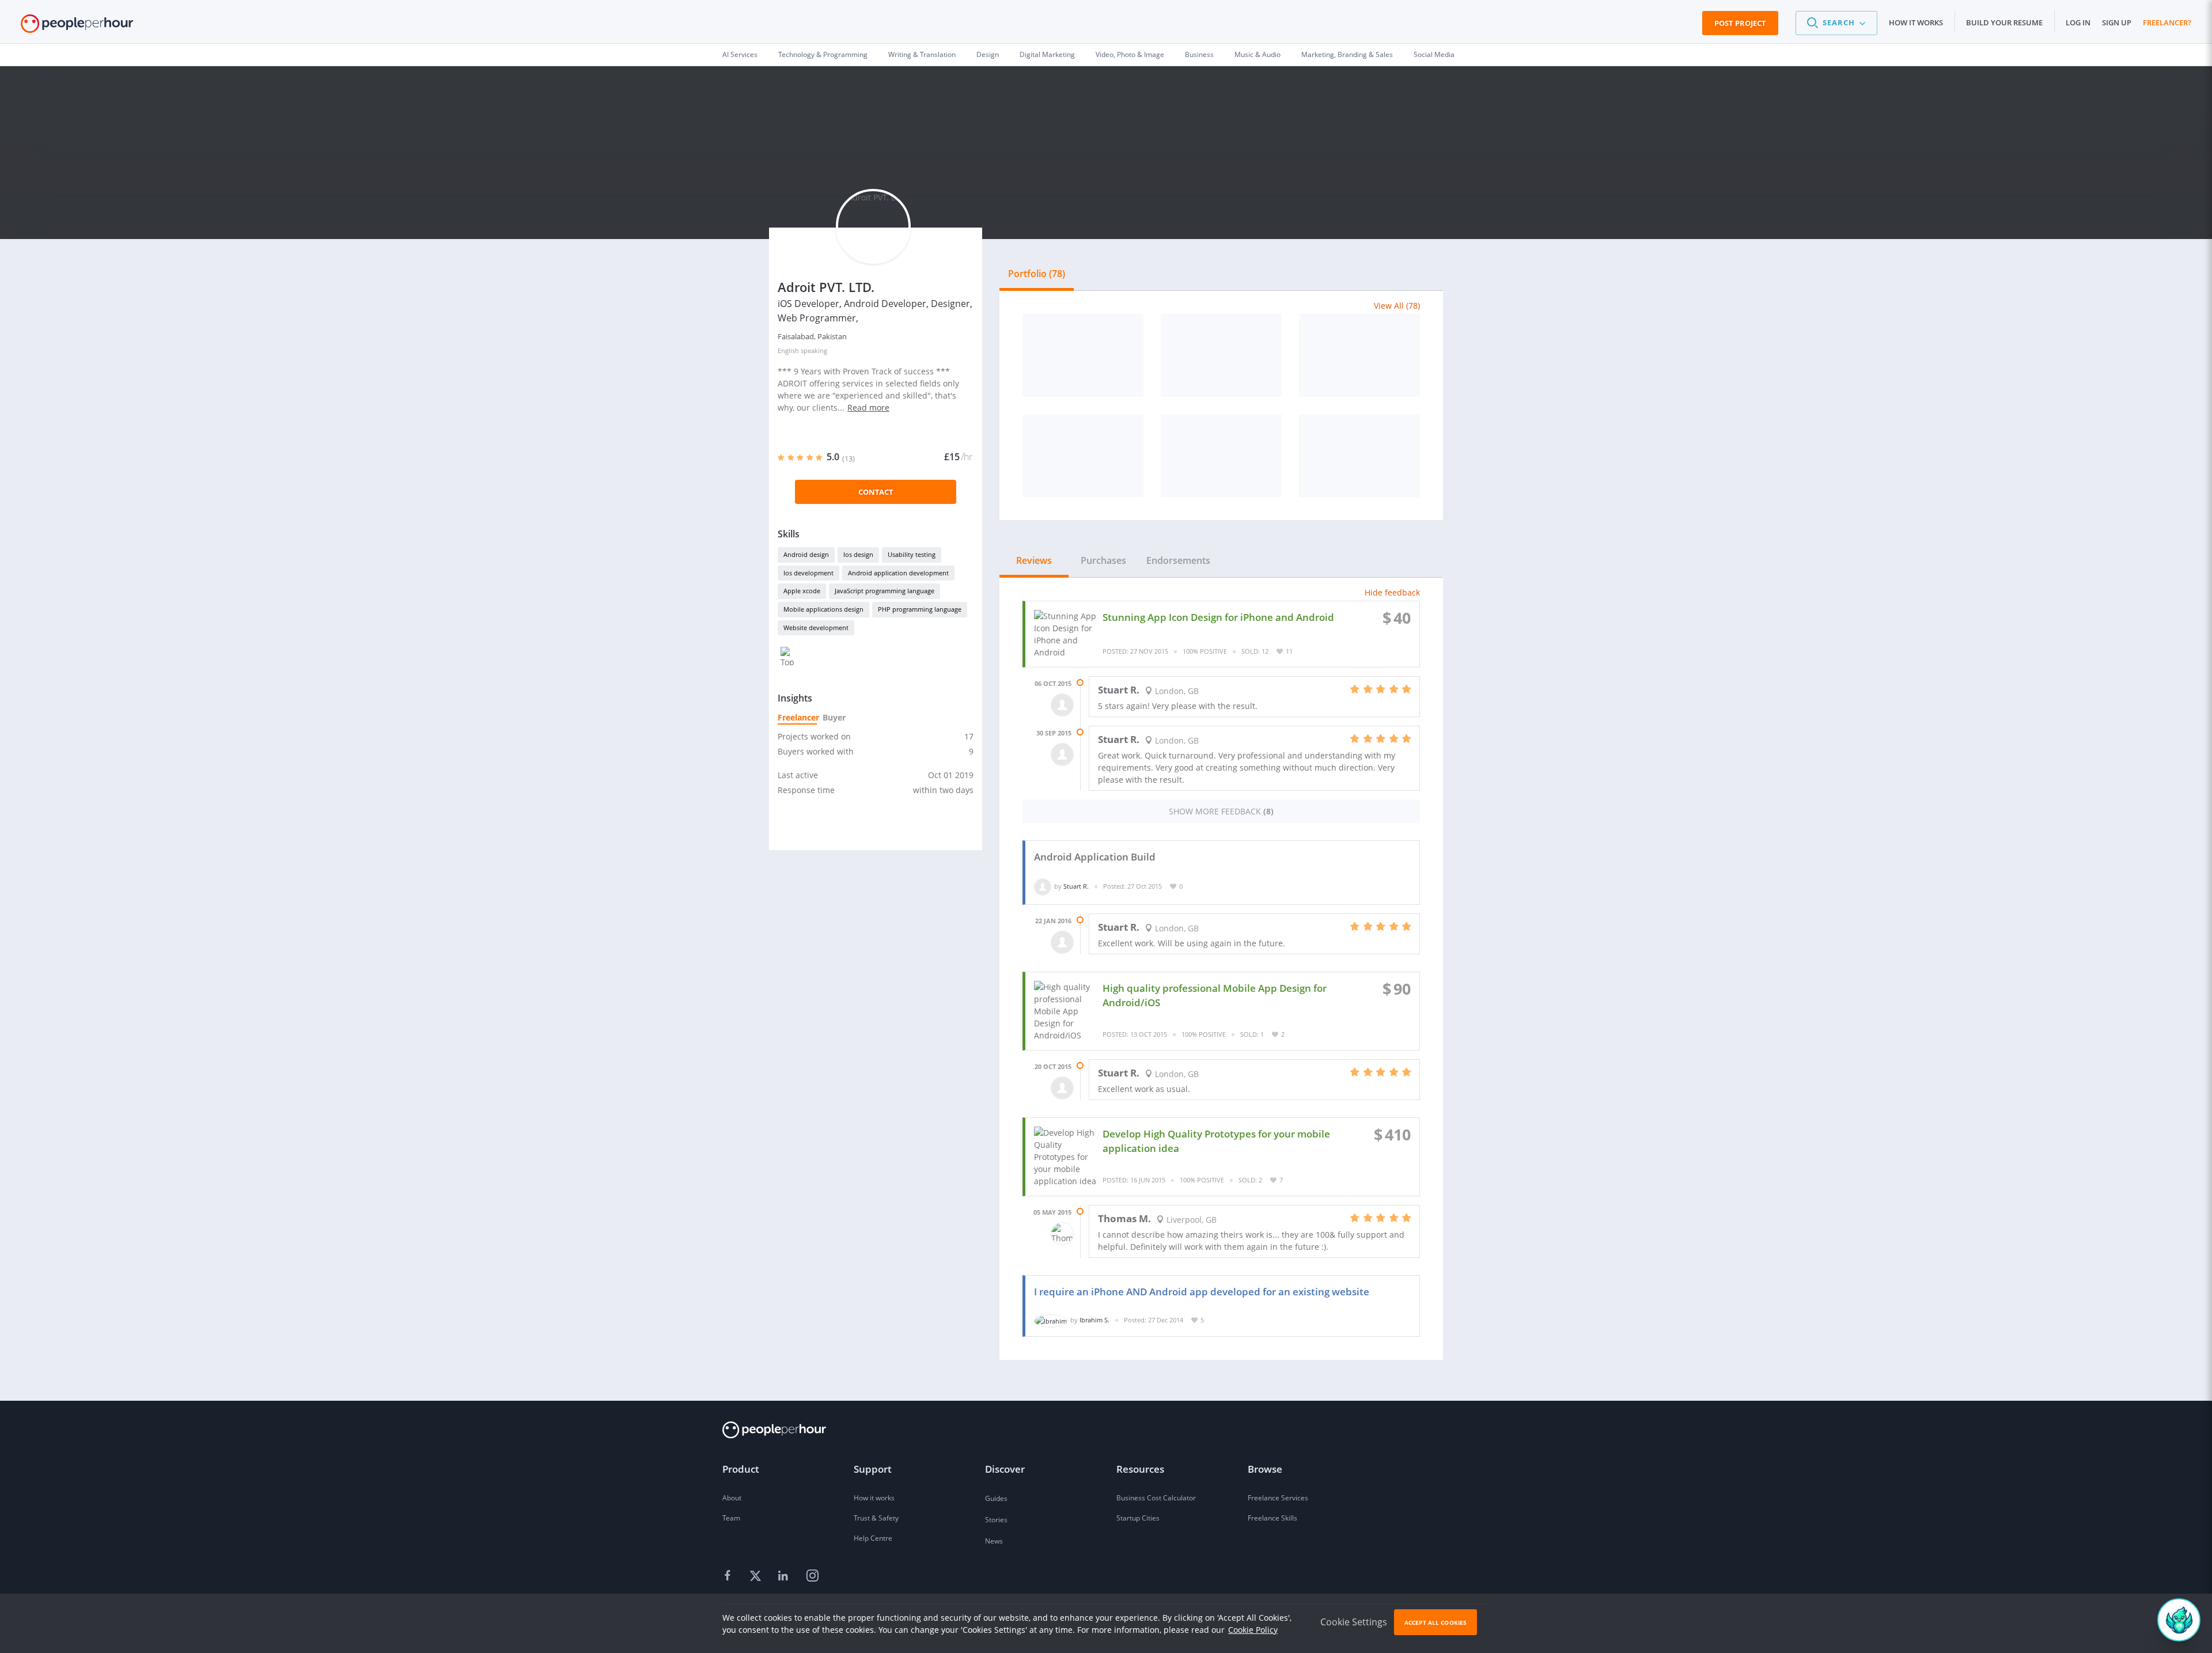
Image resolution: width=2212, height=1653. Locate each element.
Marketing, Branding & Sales (1347, 54)
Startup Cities (1138, 1518)
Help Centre (873, 1538)
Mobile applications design (823, 609)
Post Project (1740, 23)
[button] (1836, 23)
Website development (816, 628)
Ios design (858, 554)
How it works (1916, 22)
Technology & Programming (823, 54)
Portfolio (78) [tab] (1037, 274)
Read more (868, 407)
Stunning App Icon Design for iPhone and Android (1218, 617)
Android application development (898, 573)
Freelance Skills (1272, 1518)
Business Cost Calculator (1156, 1498)
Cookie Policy (1253, 1630)
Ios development (808, 573)
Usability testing (912, 554)
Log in (2078, 22)
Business (1199, 54)
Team (731, 1518)
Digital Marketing (1047, 54)
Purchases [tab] (1103, 560)
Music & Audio (1257, 54)
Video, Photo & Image (1130, 54)
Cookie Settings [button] (1354, 1622)
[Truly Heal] (1221, 456)
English (788, 350)
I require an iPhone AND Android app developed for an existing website (1202, 1292)
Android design (806, 554)
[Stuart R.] (1043, 886)
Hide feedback (1392, 592)
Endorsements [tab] (1178, 560)
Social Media (1434, 54)
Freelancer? (2167, 22)
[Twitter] (757, 1576)
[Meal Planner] (1083, 456)
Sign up (2117, 22)
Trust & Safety (876, 1518)
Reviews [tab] (1034, 560)
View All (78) (1397, 306)
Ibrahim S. (1094, 1320)
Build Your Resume (2004, 22)
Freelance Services (1278, 1498)
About (732, 1498)
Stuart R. (1076, 886)
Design (988, 54)
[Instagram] (812, 1576)
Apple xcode (802, 591)
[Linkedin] (785, 1576)
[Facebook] (729, 1576)
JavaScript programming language (885, 591)
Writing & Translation (922, 54)
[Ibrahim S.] (1051, 1320)
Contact (876, 492)
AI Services (740, 54)
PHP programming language (920, 609)
